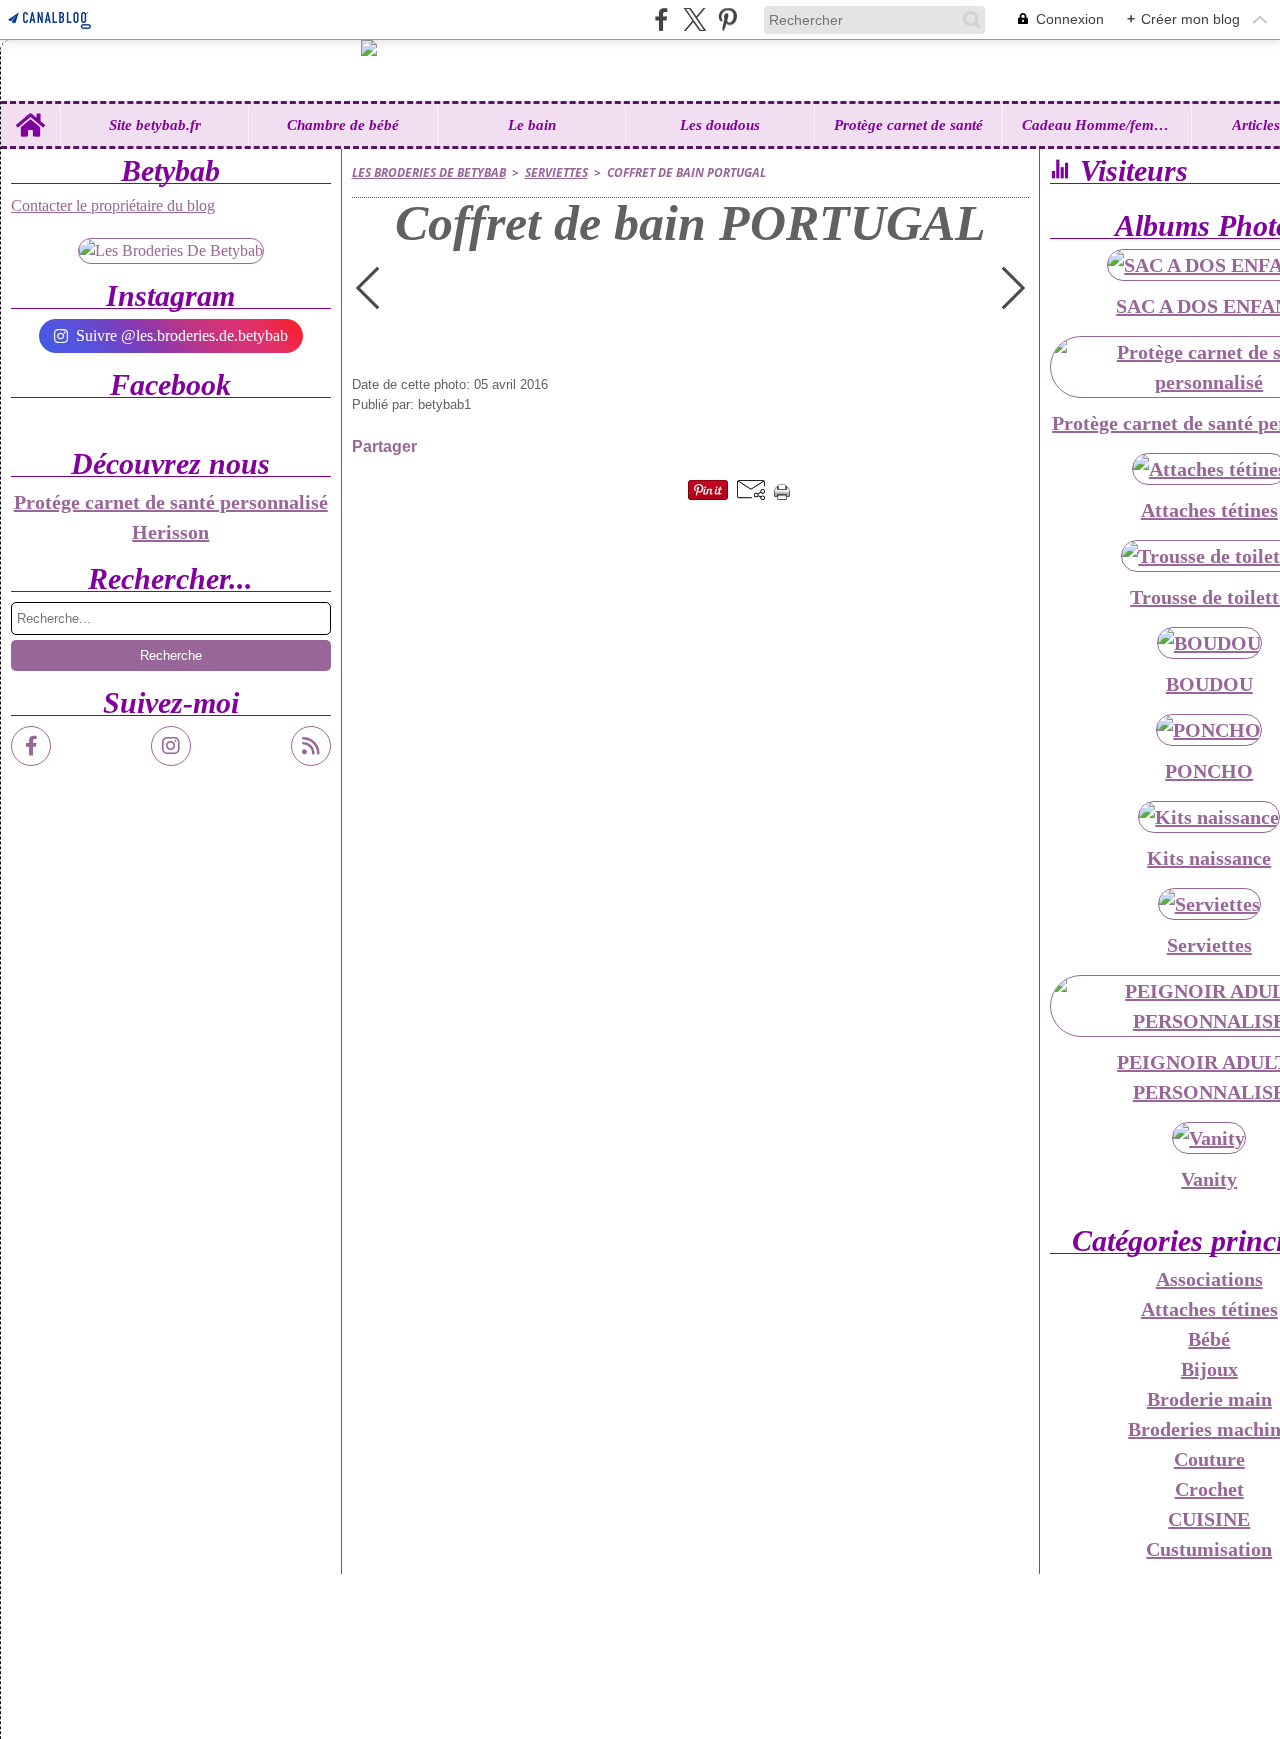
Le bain (532, 125)
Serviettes (556, 172)
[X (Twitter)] (694, 19)
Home (30, 111)
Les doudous (720, 125)
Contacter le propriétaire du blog (113, 205)
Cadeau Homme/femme (1097, 125)
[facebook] (661, 19)
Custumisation (1209, 1549)
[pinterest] (727, 19)
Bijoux (1209, 1369)
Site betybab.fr (155, 125)
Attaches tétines (1209, 1309)
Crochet (1209, 1489)
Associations (1209, 1279)
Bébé (1209, 1339)
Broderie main (1209, 1399)
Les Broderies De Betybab (429, 172)
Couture (1209, 1459)
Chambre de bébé (343, 125)
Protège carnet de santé (908, 125)
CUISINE (1209, 1519)
